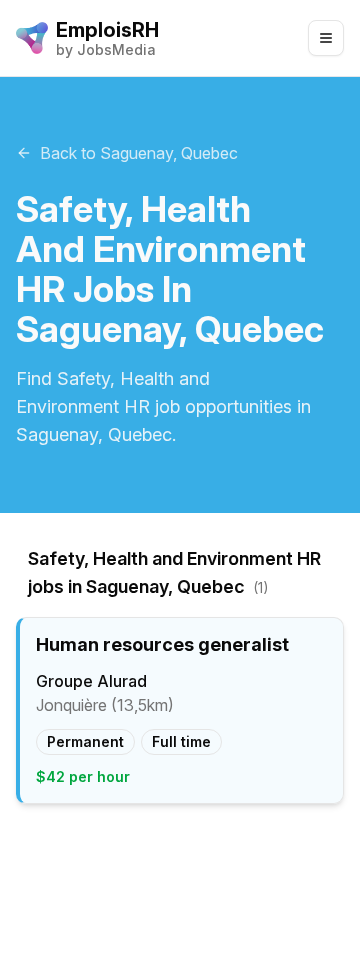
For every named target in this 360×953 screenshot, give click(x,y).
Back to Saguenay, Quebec (139, 153)
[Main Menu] (326, 38)
